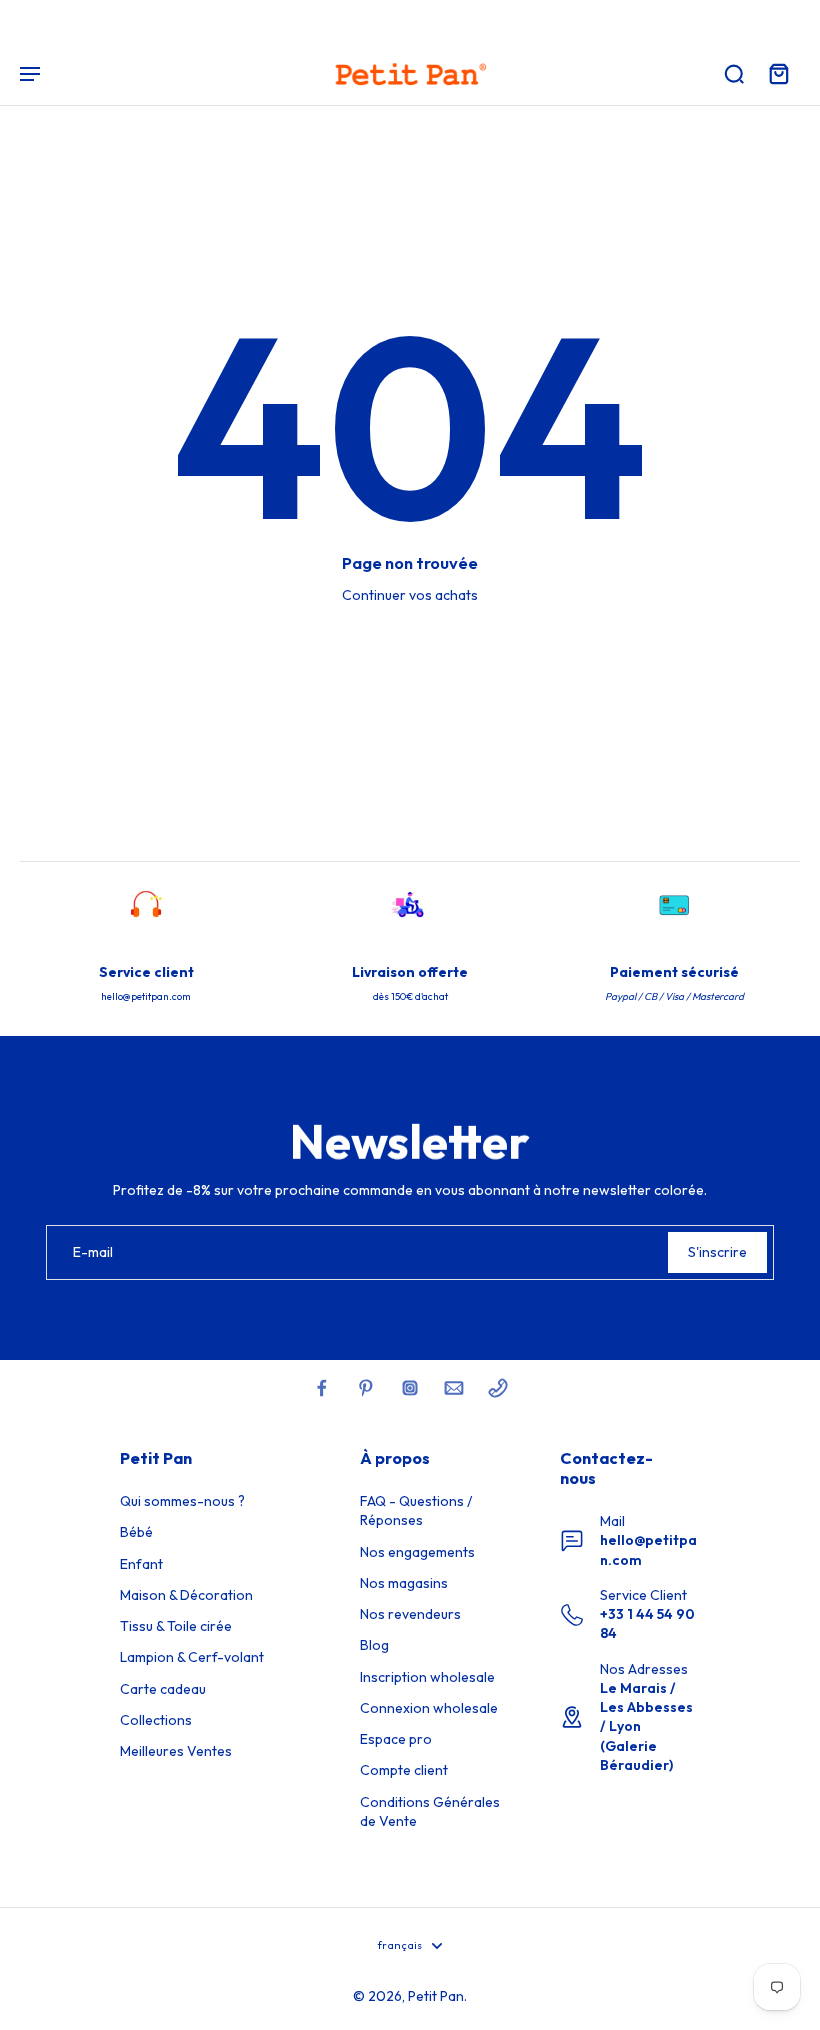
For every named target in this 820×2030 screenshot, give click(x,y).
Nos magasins (404, 1583)
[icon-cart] (778, 73)
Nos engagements (417, 1552)
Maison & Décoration (186, 1595)
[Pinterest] (366, 1388)
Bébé (136, 1532)
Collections (156, 1720)
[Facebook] (322, 1388)
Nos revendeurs (410, 1614)
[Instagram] (410, 1388)
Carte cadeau (163, 1689)
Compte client (404, 1770)
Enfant (141, 1564)
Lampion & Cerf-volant (192, 1657)
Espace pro (396, 1739)
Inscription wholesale (427, 1677)
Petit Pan (436, 1996)
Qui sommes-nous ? (182, 1501)
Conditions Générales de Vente (430, 1811)
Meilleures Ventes (176, 1751)
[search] (734, 73)
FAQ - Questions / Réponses (416, 1510)
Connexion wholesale (429, 1708)
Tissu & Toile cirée (176, 1626)
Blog (374, 1645)
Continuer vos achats (410, 595)
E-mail (93, 1252)
